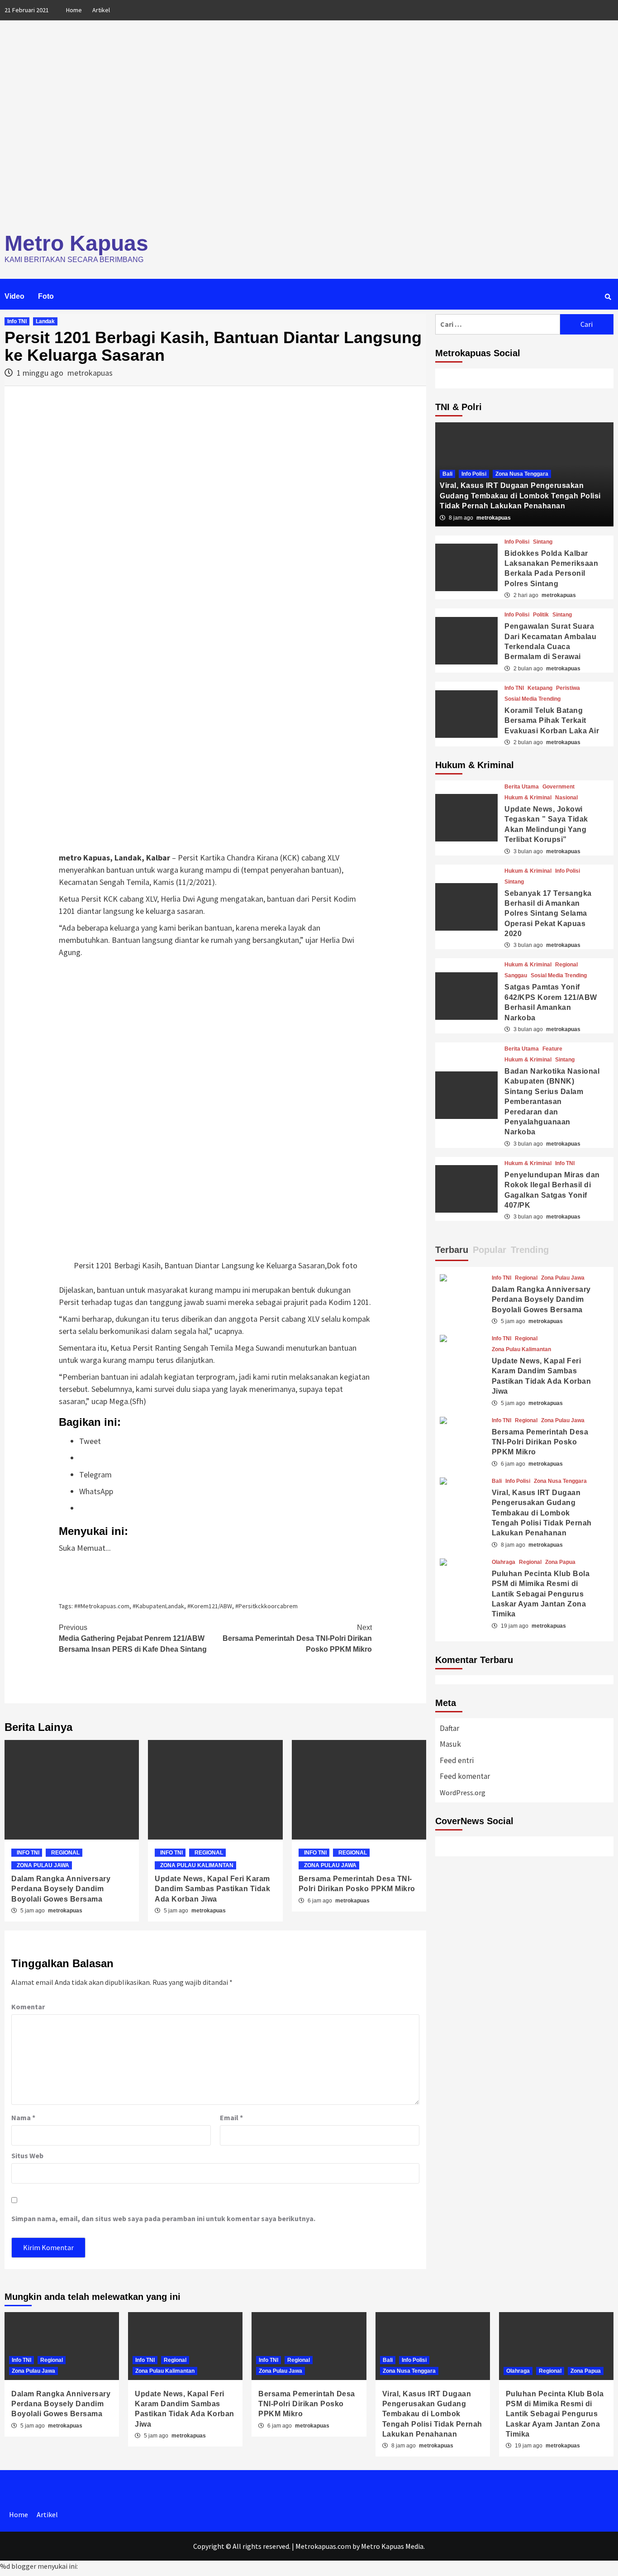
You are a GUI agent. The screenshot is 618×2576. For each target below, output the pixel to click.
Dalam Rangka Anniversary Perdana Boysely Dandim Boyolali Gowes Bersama (61, 1889)
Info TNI (17, 321)
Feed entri (457, 1760)
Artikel (101, 10)
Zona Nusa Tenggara (522, 474)
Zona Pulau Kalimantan (197, 1865)
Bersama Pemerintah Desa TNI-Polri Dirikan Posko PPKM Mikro (297, 1638)
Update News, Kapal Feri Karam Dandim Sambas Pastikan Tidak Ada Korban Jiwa (212, 1889)
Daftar (449, 1728)
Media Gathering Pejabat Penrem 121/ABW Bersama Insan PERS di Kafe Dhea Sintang (133, 1638)
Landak (45, 321)
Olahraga (504, 1562)
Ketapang (540, 688)
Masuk (450, 1744)
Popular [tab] (490, 1250)
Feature (552, 1049)
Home (74, 10)
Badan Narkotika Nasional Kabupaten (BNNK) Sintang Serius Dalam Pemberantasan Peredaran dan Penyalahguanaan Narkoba (552, 1102)
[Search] (608, 297)
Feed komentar (465, 1776)
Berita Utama (522, 787)
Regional (65, 1853)
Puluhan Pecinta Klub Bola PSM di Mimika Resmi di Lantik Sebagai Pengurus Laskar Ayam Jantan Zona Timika (541, 1594)
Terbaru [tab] (452, 1250)
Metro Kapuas (76, 243)
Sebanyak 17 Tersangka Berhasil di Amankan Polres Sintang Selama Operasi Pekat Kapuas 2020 (548, 914)
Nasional (566, 798)
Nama (23, 2117)
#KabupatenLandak (158, 1606)
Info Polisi (474, 474)
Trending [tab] (530, 1250)
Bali (447, 474)
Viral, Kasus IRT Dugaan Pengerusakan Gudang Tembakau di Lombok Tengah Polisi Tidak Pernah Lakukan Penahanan (520, 496)
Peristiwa (568, 688)
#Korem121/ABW (210, 1606)
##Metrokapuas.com (102, 1606)
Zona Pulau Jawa (43, 1865)
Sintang (543, 542)
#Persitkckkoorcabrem (266, 1606)
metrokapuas (90, 373)
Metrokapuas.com (323, 2546)
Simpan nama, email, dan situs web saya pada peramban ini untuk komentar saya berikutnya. (163, 2218)
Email (231, 2117)
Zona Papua (560, 1562)
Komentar (28, 2007)
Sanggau (516, 975)
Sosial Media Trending (532, 699)
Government (559, 787)
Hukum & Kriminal (528, 798)
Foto (46, 296)
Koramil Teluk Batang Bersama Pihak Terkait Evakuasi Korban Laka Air (552, 721)
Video (14, 296)
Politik (541, 615)
